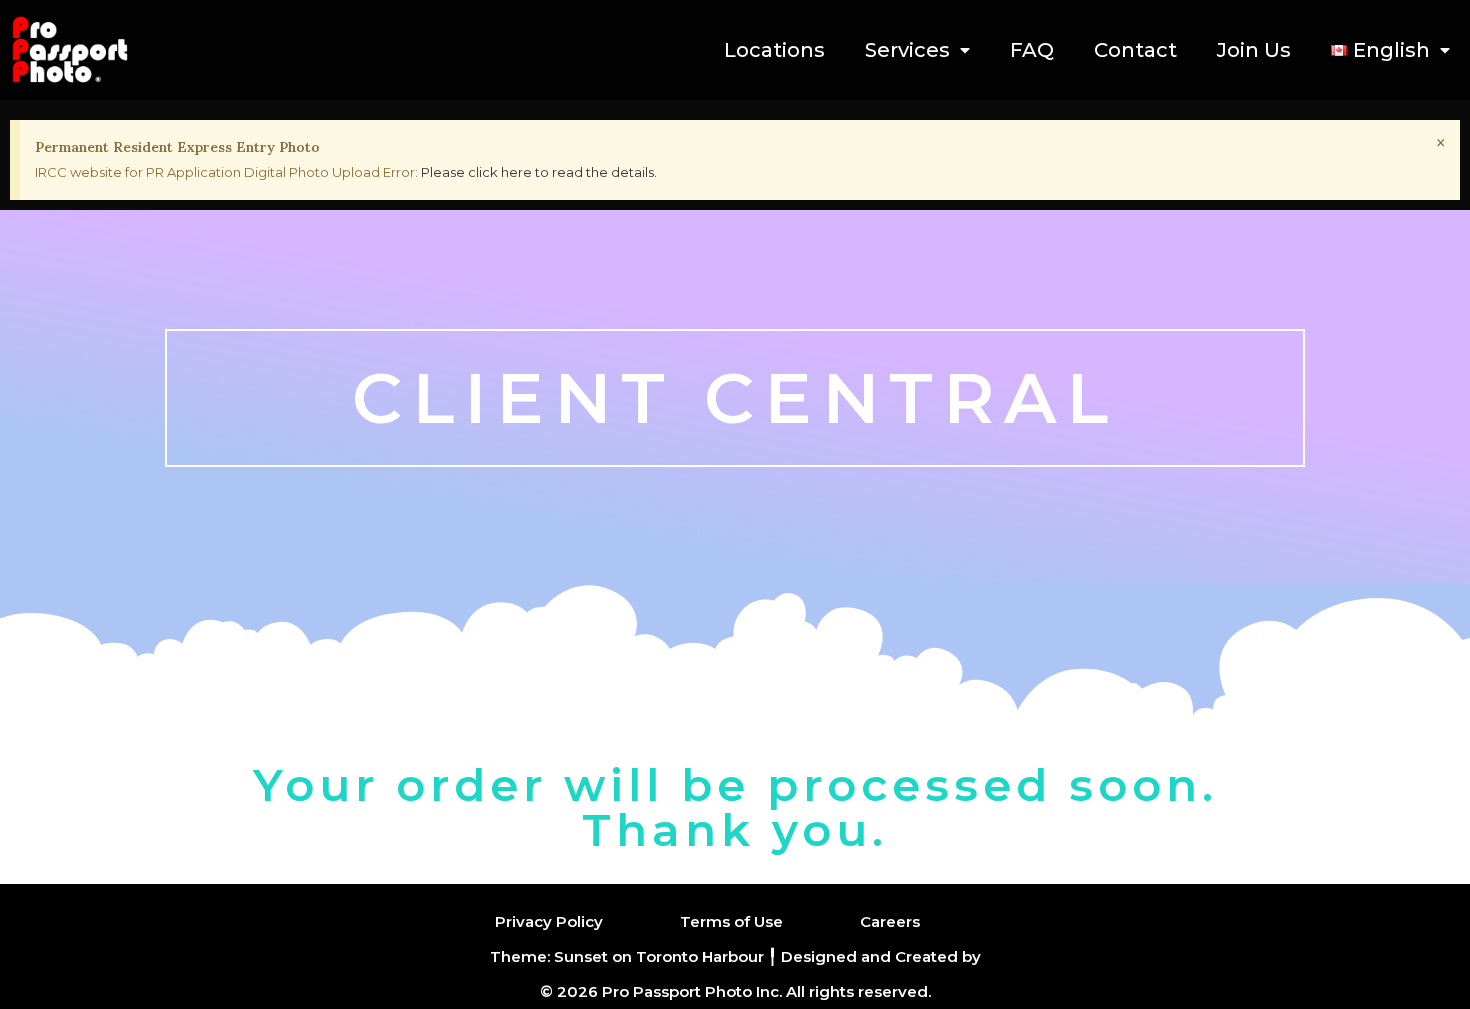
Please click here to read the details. (539, 172)
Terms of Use (731, 921)
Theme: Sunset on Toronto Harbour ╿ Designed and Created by (735, 956)
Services (907, 50)
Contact (1135, 50)
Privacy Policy (549, 921)
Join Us (1254, 50)
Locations (774, 50)
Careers (890, 921)
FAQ (1032, 50)
